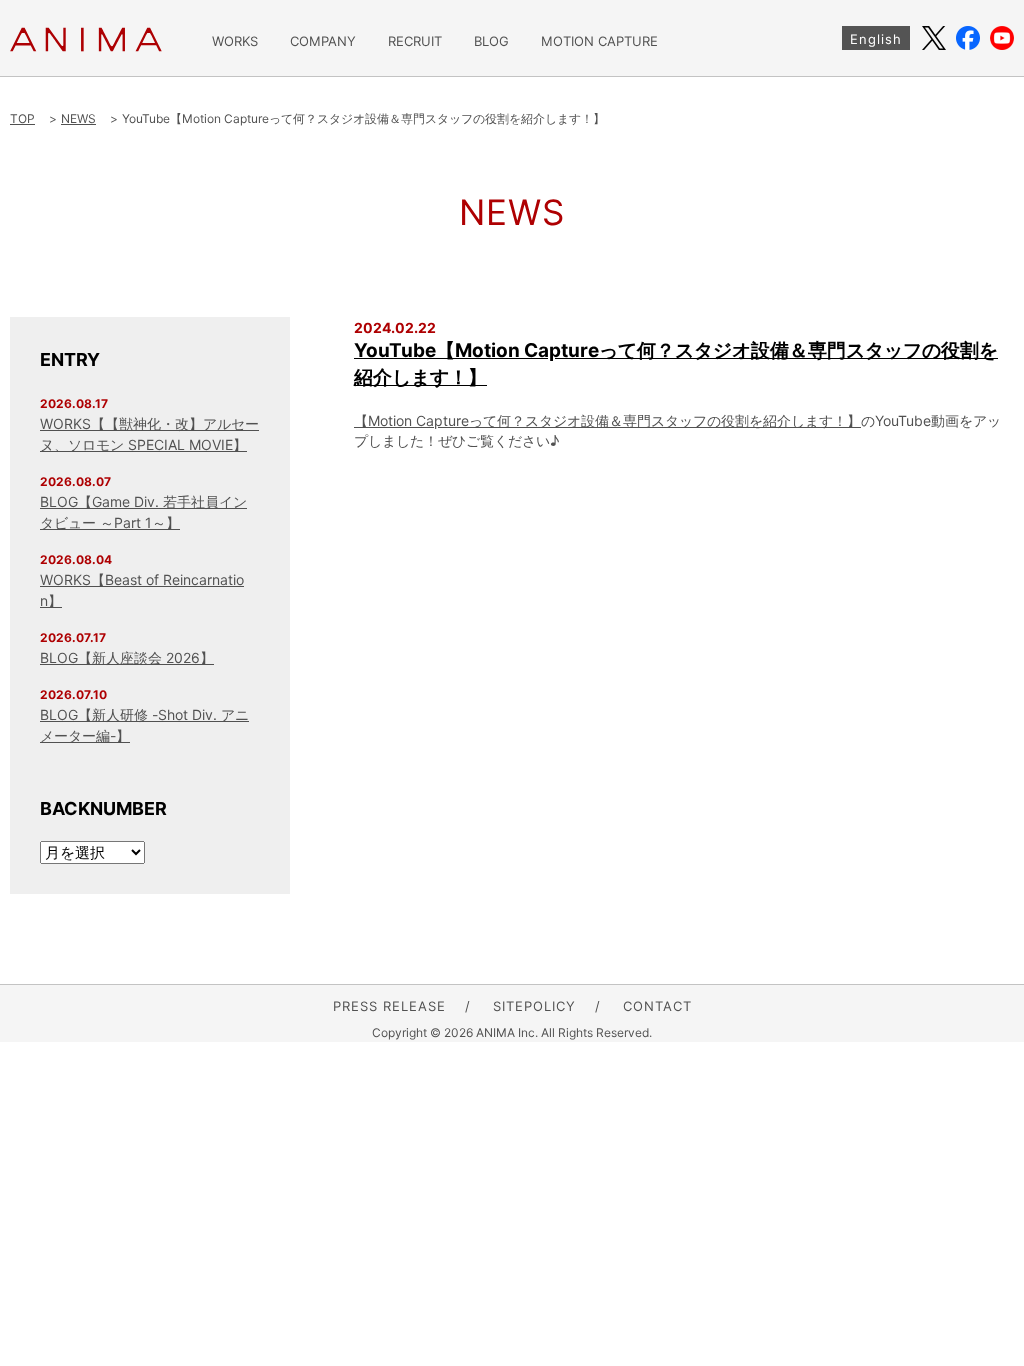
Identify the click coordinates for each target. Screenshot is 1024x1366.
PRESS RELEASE (389, 1006)
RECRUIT (415, 41)
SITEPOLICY (534, 1006)
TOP (22, 118)
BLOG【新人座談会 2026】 (127, 657)
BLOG (491, 41)
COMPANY (323, 41)
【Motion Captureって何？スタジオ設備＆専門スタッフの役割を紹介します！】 (607, 420)
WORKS (235, 41)
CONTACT (657, 1006)
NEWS (78, 118)
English (876, 39)
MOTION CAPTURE (599, 41)
